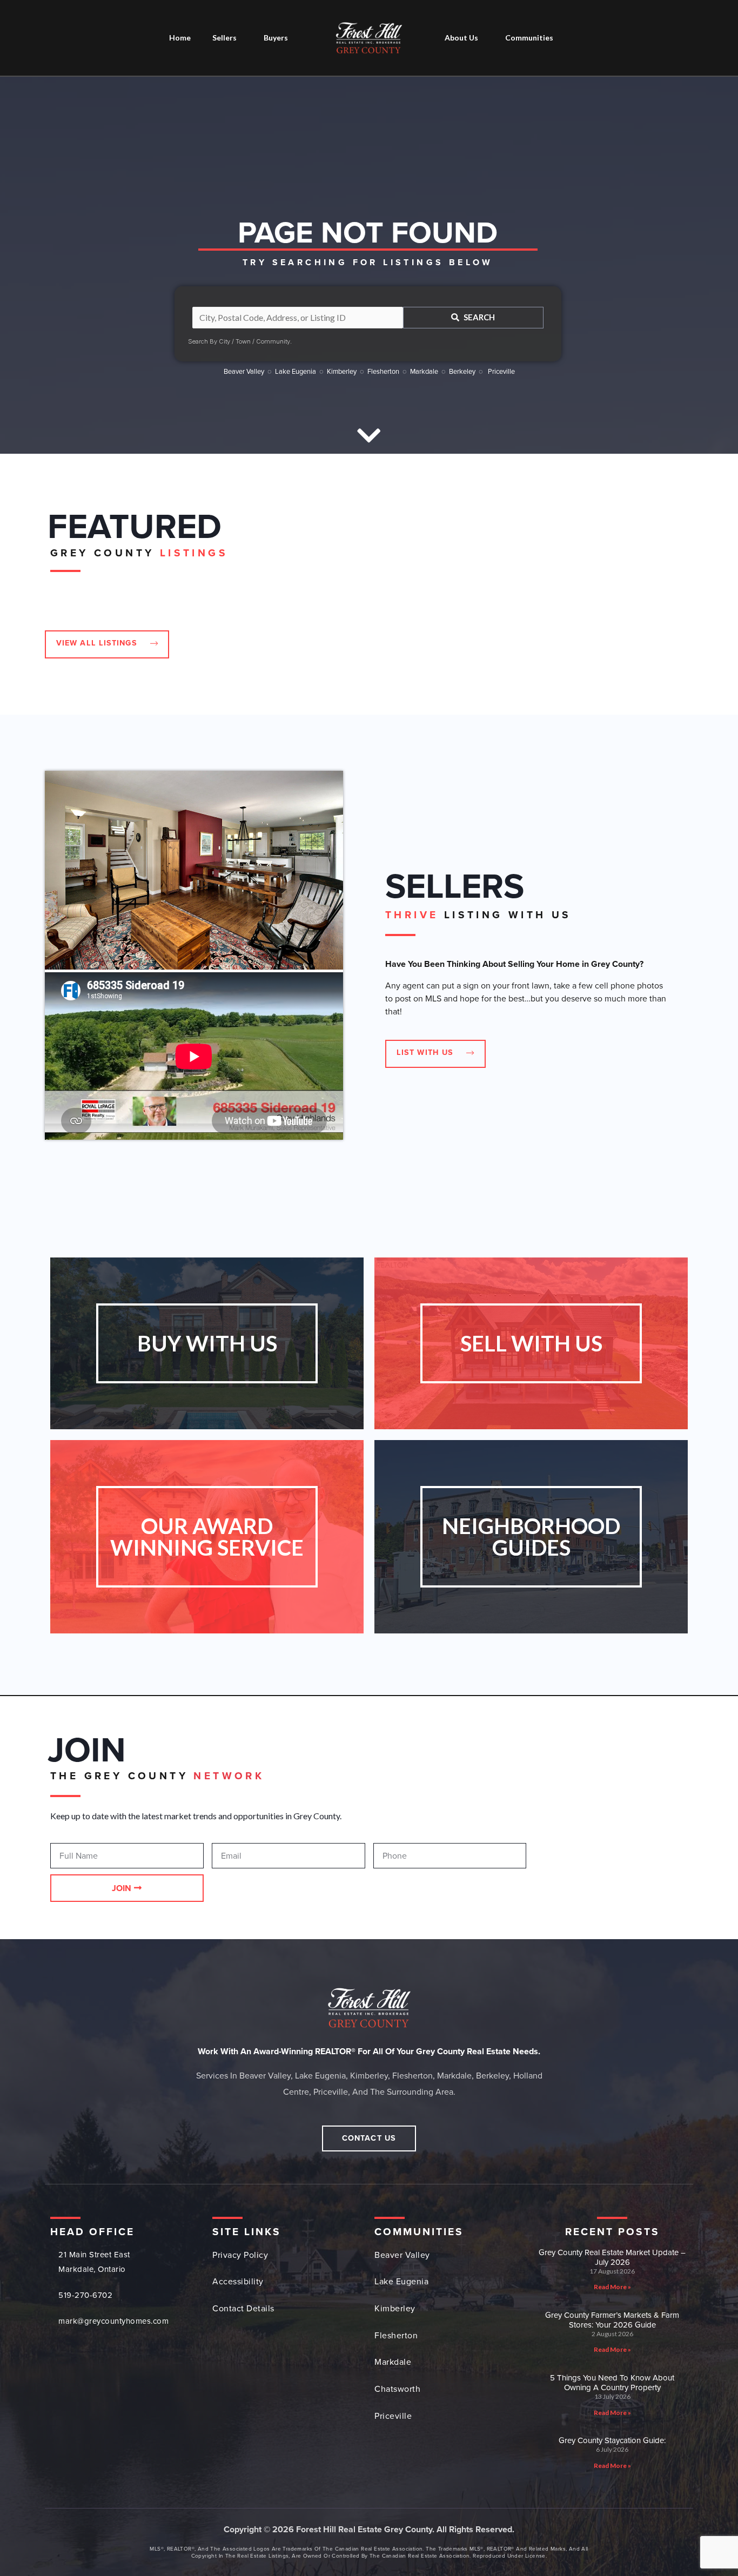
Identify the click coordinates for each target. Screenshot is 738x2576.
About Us (461, 38)
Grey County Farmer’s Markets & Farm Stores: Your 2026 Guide (612, 2320)
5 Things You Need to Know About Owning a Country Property (612, 2383)
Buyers (276, 38)
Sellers (224, 38)
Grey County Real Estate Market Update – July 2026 (612, 2257)
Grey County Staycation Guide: (612, 2440)
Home (180, 38)
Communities (529, 38)
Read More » (612, 2287)
